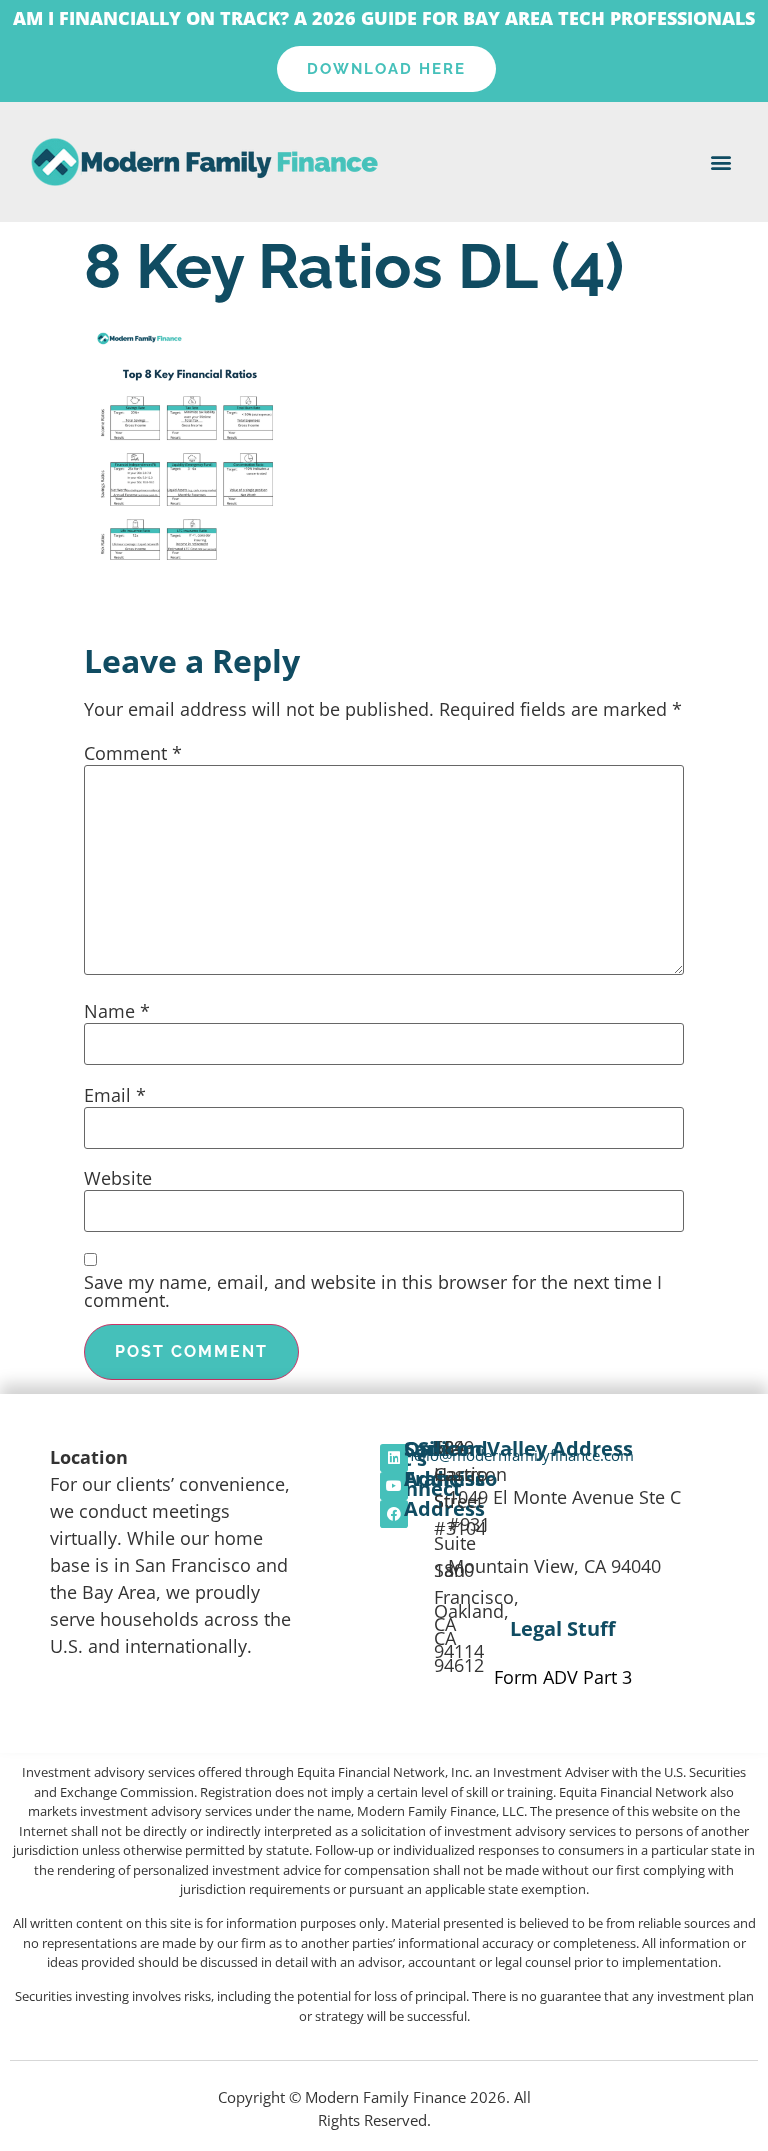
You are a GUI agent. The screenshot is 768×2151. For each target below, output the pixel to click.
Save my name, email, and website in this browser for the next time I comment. (373, 1291)
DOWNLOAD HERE (386, 69)
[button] (721, 162)
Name (117, 1011)
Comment (133, 753)
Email (115, 1095)
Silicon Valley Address (525, 1448)
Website (118, 1178)
